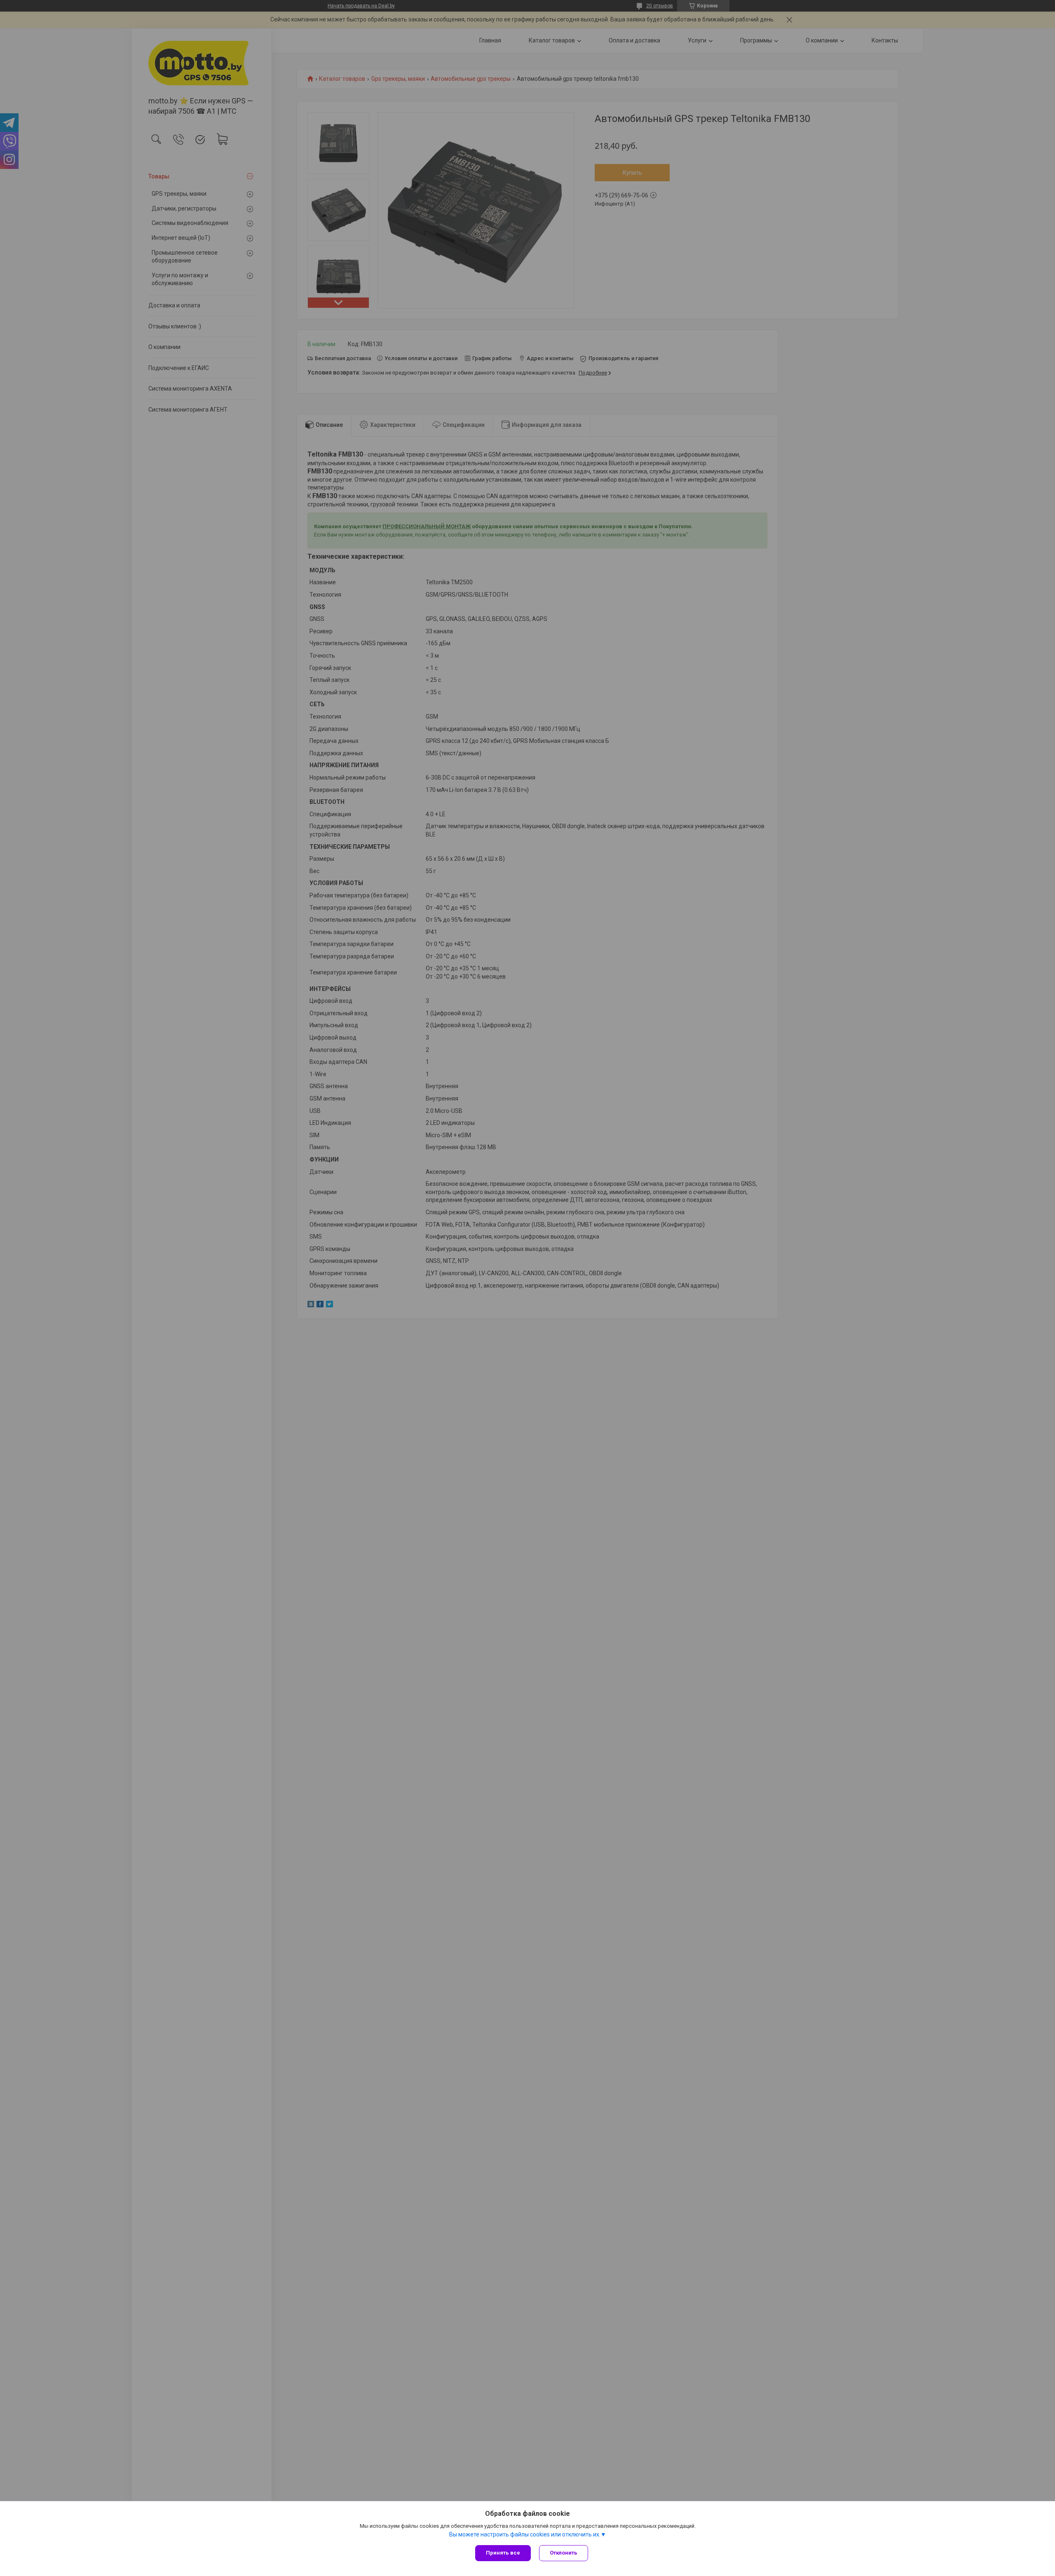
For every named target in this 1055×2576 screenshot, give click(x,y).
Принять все (503, 2553)
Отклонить (564, 2553)
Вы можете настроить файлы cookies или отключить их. (525, 2534)
